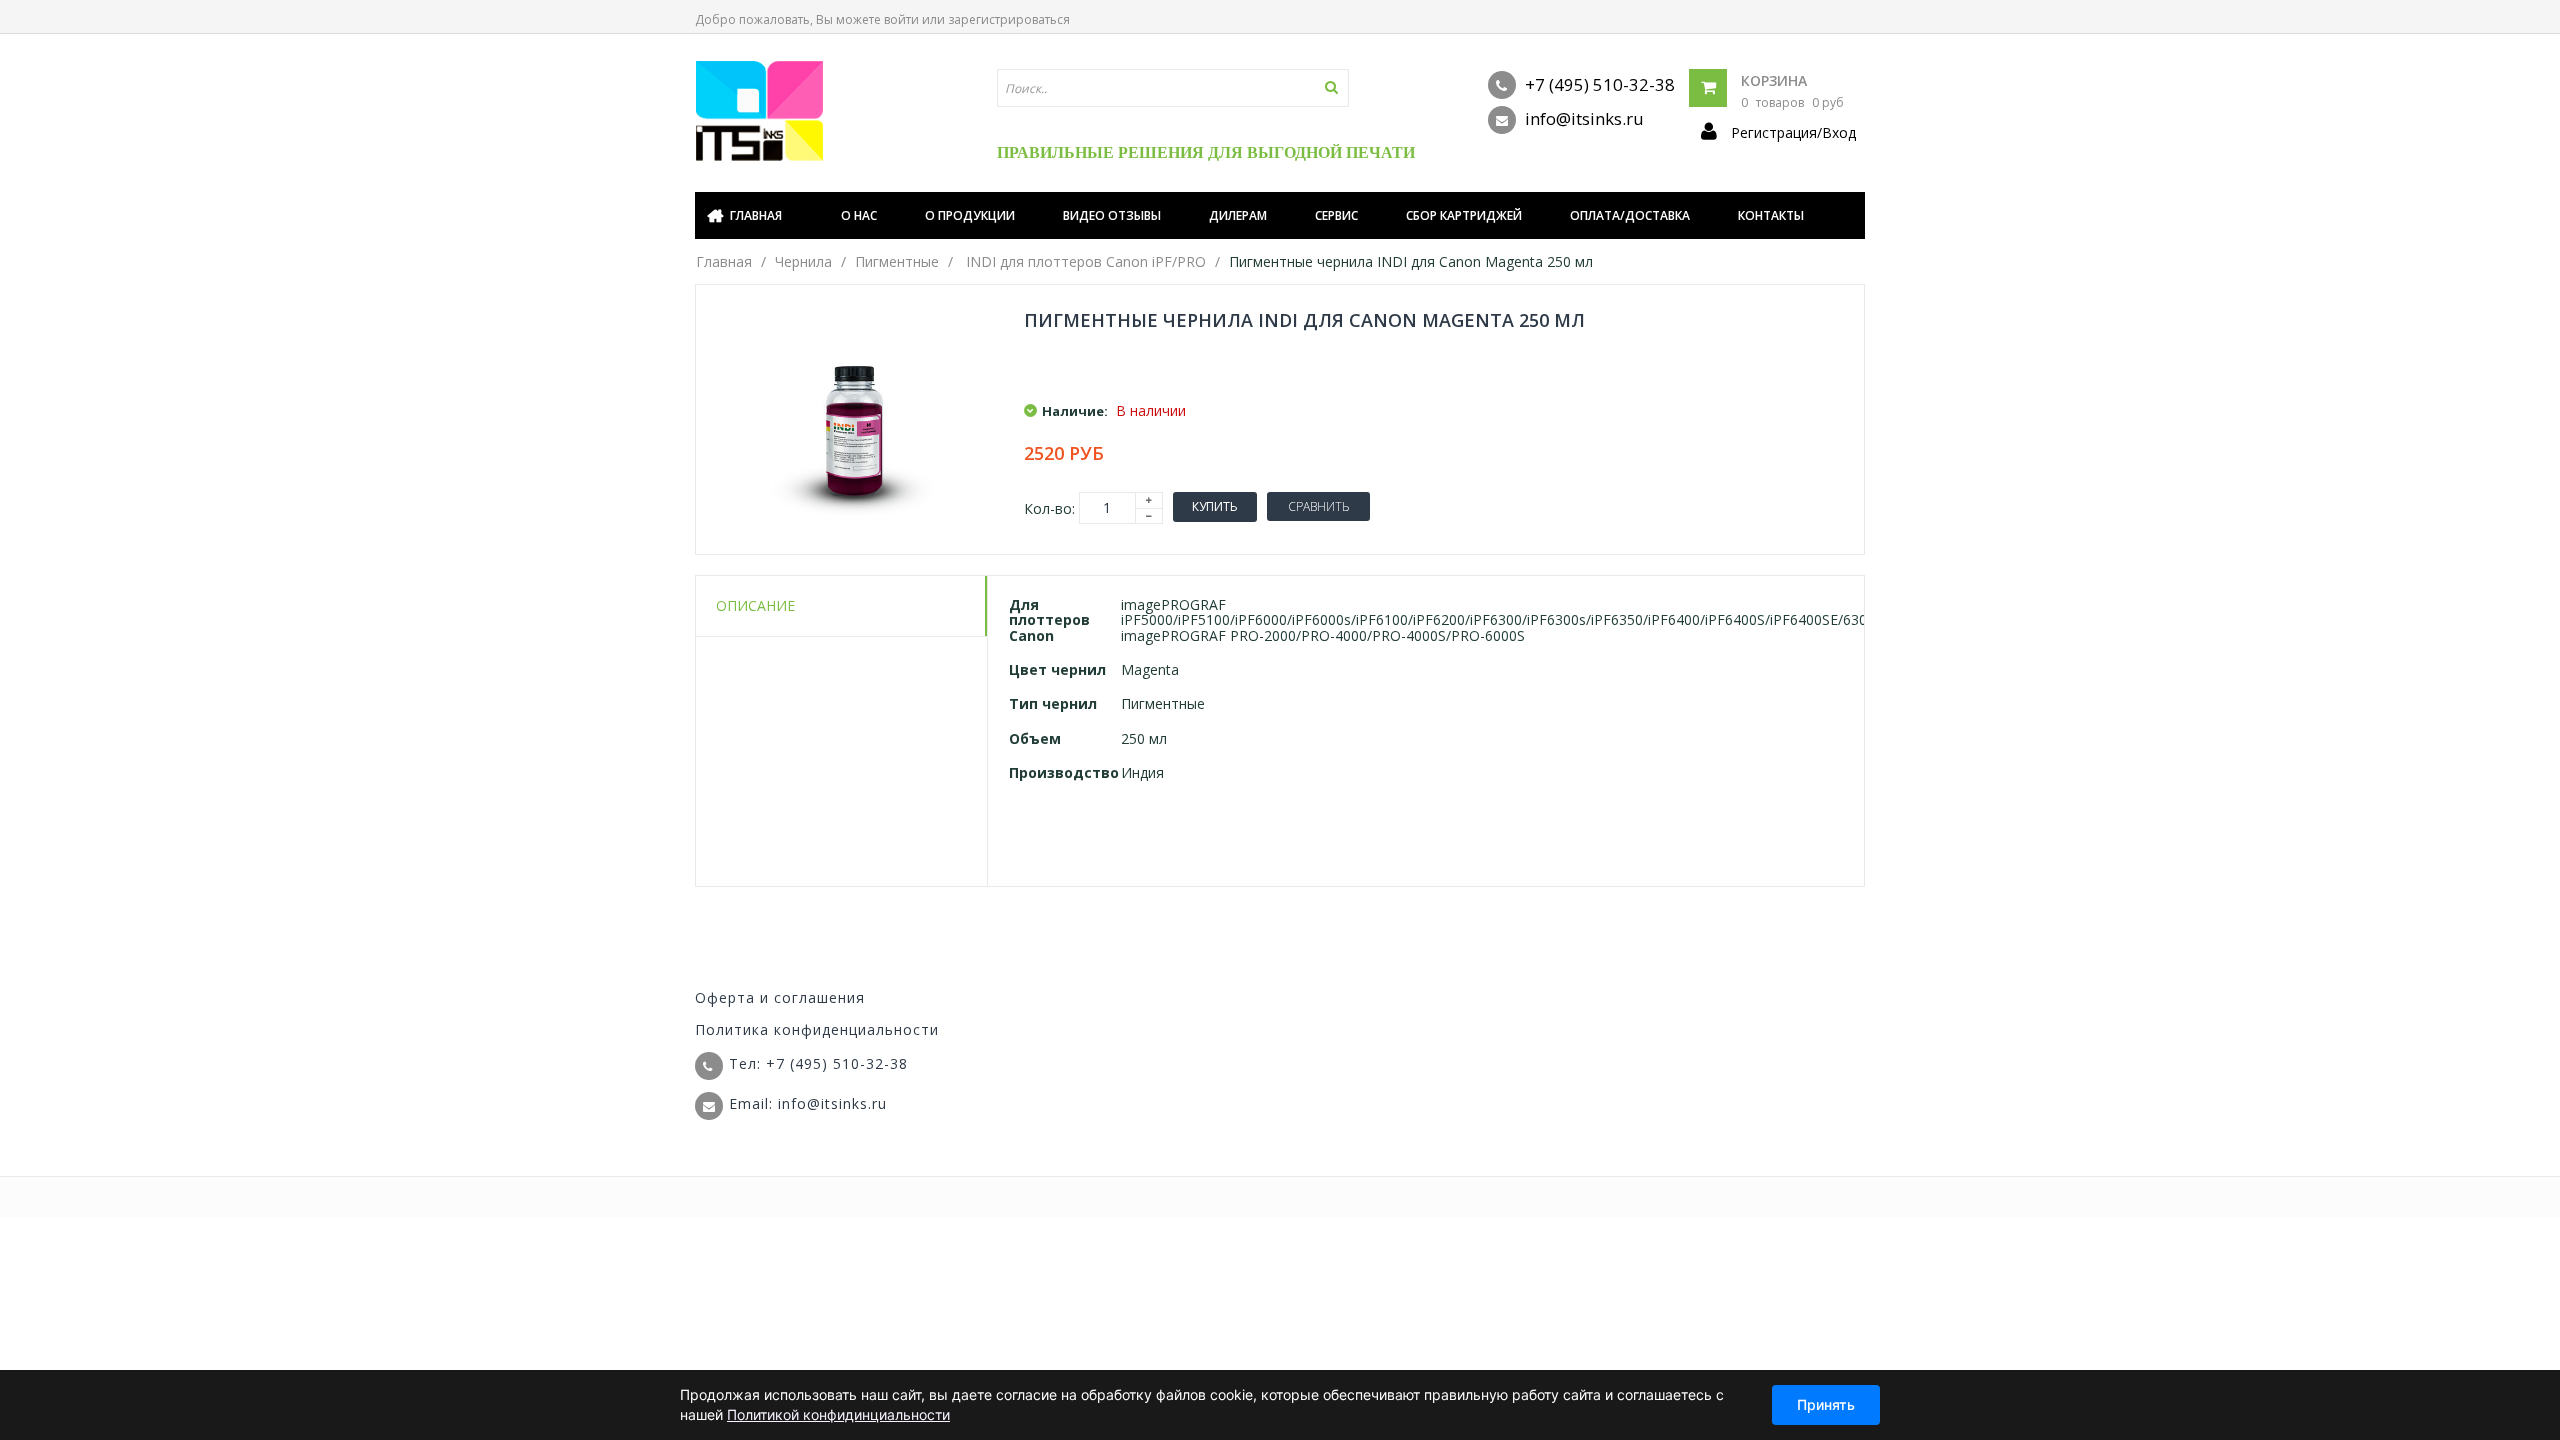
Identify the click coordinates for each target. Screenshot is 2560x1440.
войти (901, 19)
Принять (1826, 1404)
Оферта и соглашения (780, 997)
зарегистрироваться (1009, 19)
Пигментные (897, 261)
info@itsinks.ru (1582, 118)
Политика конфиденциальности (817, 1029)
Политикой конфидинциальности (838, 1414)
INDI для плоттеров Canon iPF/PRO (1086, 261)
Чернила (803, 261)
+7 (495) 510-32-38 (1598, 84)
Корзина (1774, 80)
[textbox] (1173, 88)
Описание (755, 605)
